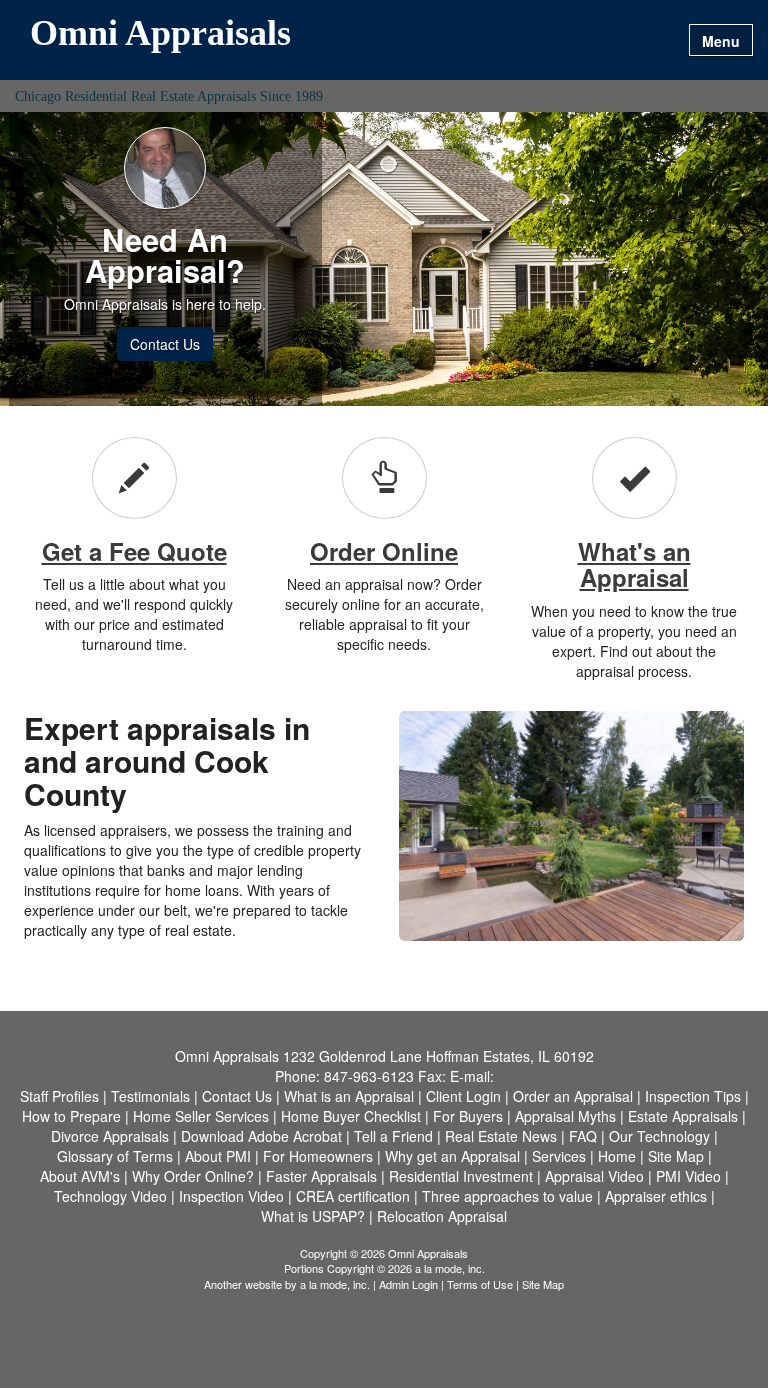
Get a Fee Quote (134, 551)
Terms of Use (480, 1284)
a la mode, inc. (335, 1284)
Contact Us (165, 344)
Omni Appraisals (160, 34)
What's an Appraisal (634, 564)
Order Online (384, 551)
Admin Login (408, 1284)
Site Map (543, 1284)
